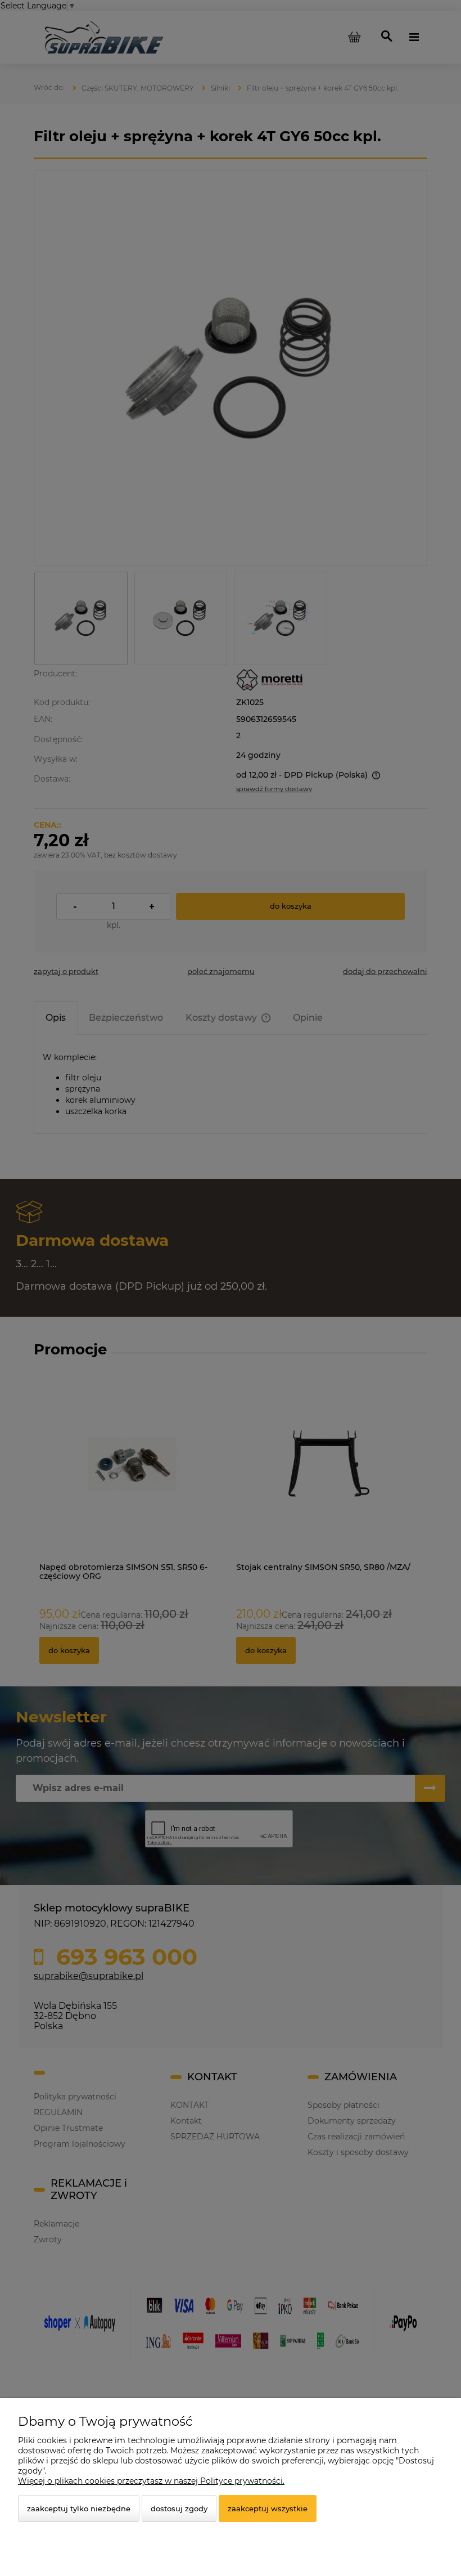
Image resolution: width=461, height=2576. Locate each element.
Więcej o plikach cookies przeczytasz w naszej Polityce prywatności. (151, 2481)
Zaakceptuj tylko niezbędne (79, 2508)
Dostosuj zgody (179, 2508)
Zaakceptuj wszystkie (268, 2508)
